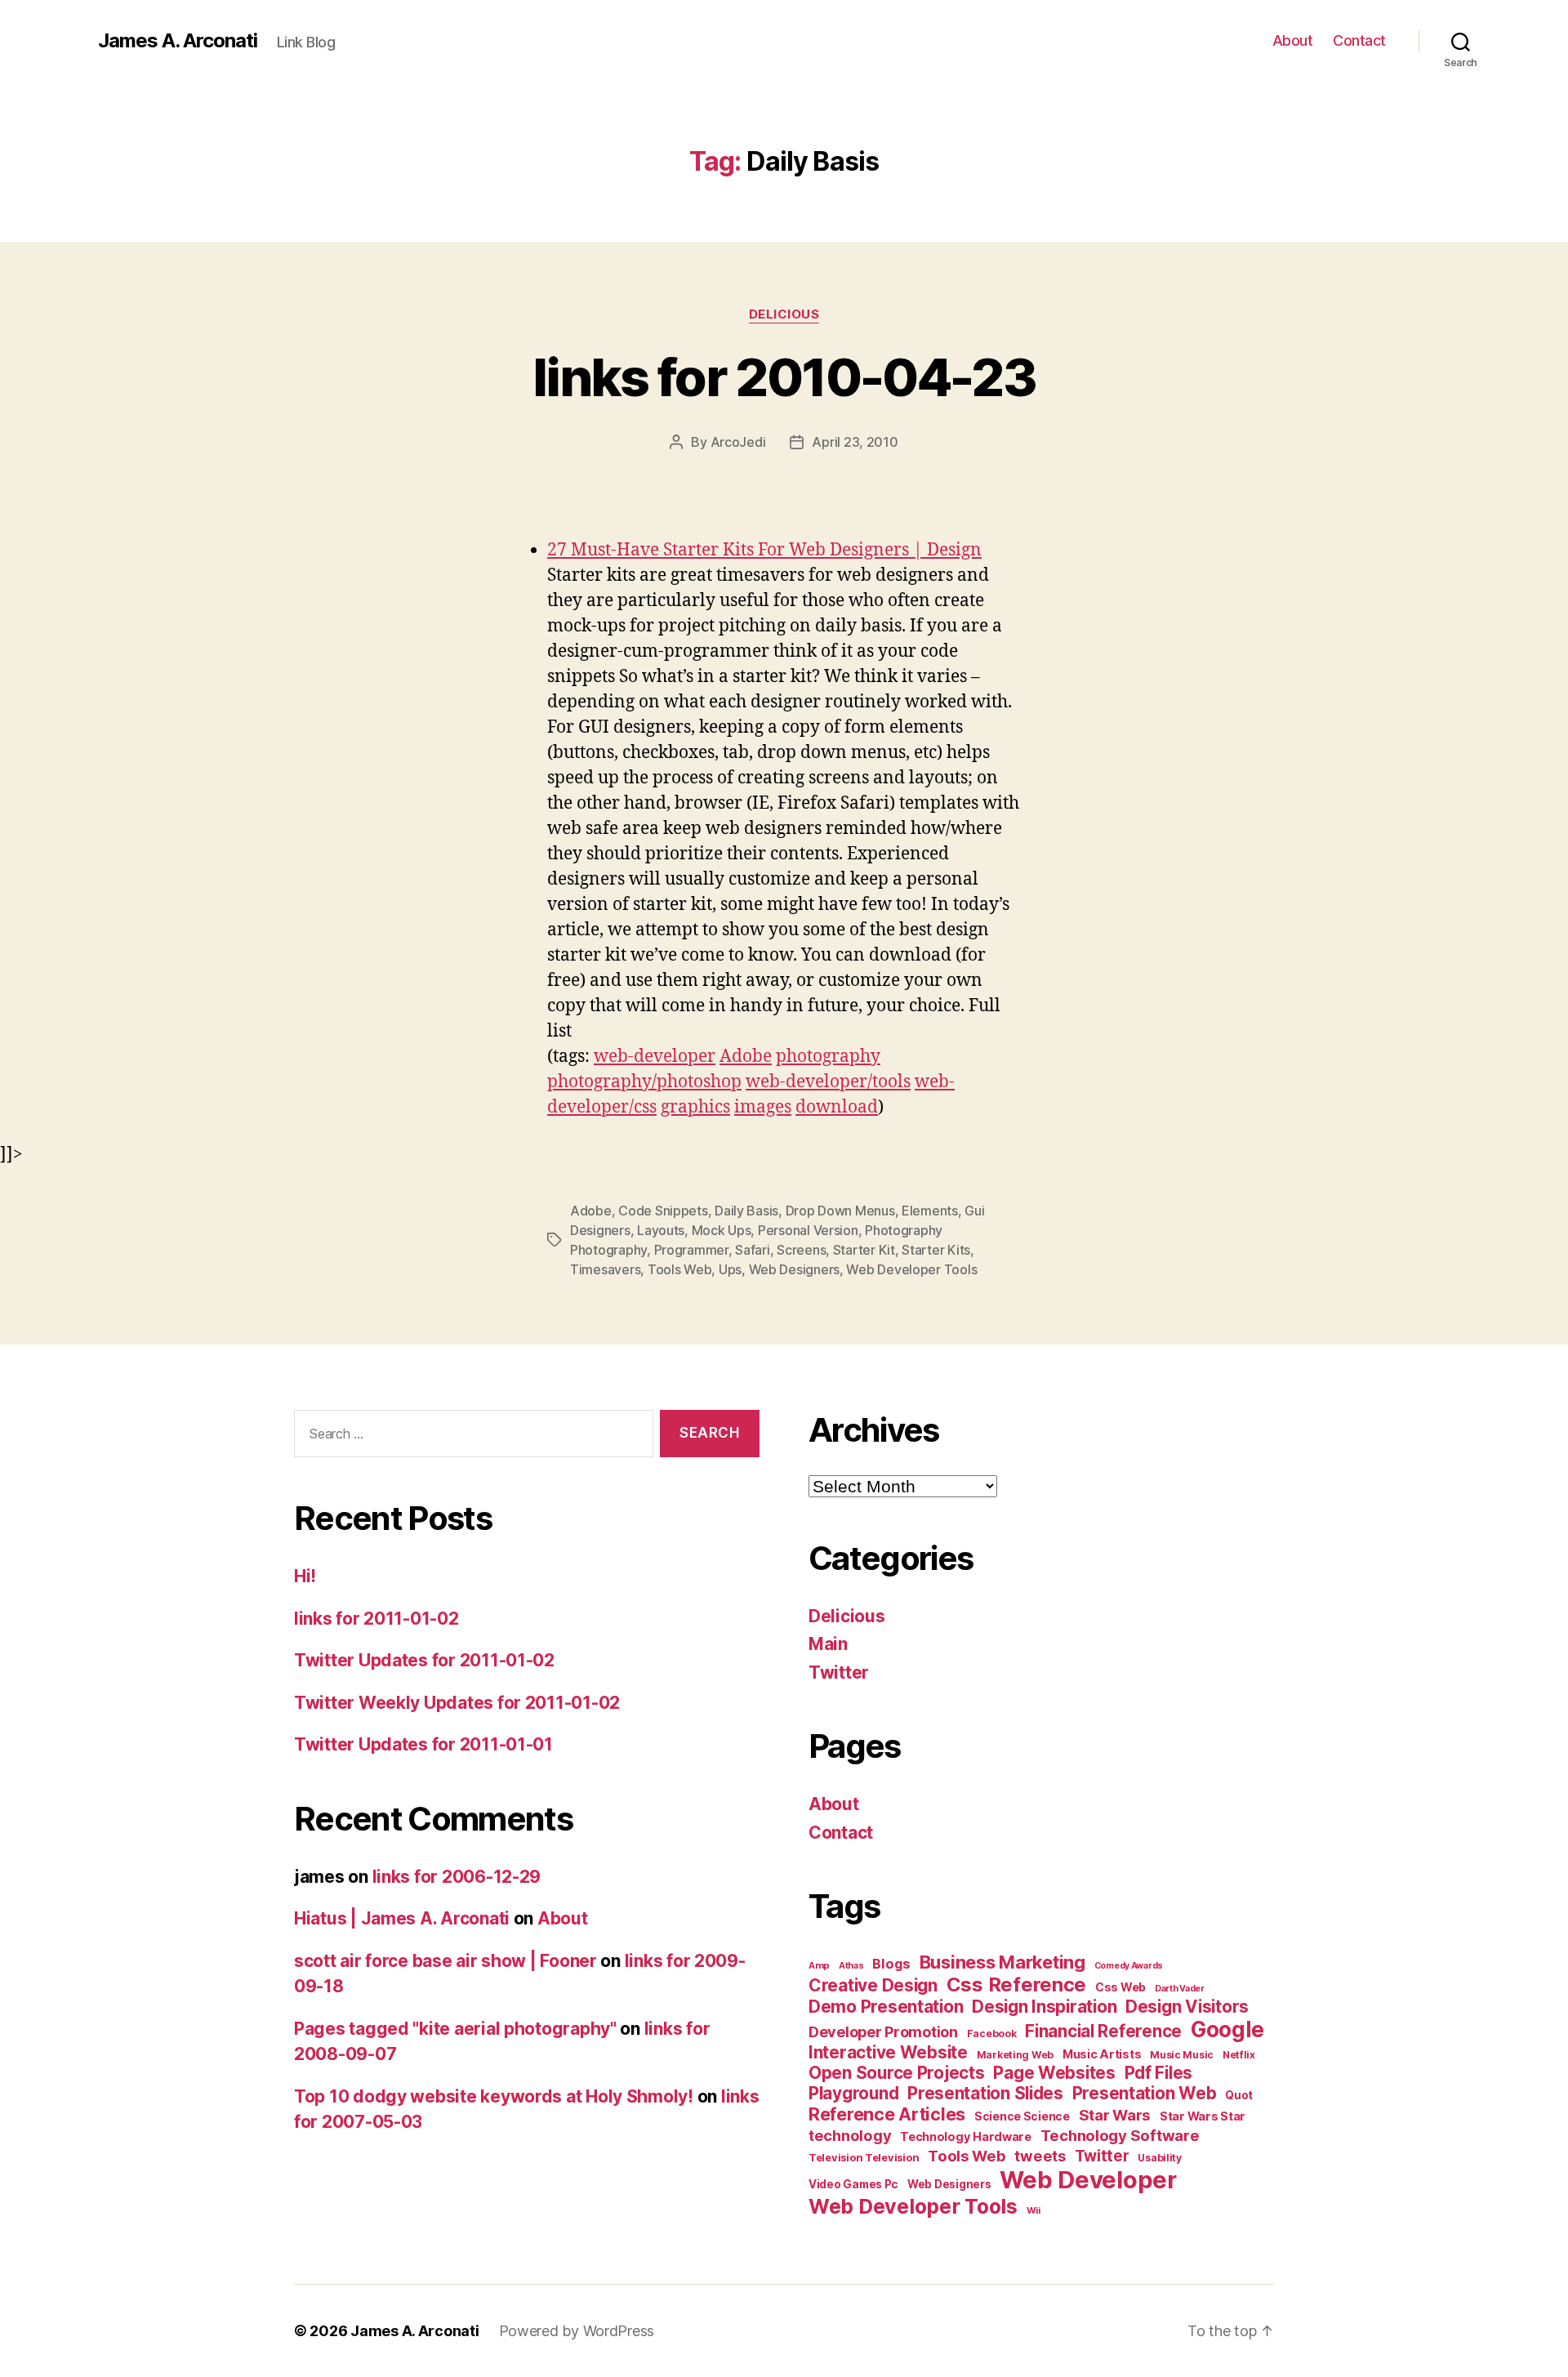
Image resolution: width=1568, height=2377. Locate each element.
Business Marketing (1002, 1962)
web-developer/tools (828, 1082)
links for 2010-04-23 (784, 377)
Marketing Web (1016, 2055)
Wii (1033, 2210)
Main (828, 1644)
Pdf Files (1159, 2073)
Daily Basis (746, 1211)
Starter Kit (864, 1250)
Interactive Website (888, 2052)
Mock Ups (722, 1230)
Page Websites (1054, 2073)
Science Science (1022, 2116)
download (837, 1107)
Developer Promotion (883, 2032)
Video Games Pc (853, 2184)
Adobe (746, 1057)
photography (828, 1057)
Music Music (1182, 2055)
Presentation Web (1145, 2093)
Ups (730, 1269)
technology (850, 2135)
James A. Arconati (178, 41)
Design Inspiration (1044, 2007)
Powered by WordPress (577, 2331)
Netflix (1239, 2055)
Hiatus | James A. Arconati (402, 1918)
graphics (695, 1107)
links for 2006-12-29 (457, 1877)
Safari (752, 1250)
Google (1227, 2029)
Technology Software (1120, 2135)
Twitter (839, 1672)
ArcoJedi (738, 442)
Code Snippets (663, 1211)
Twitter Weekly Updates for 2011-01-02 (457, 1703)
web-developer (655, 1057)
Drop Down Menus (840, 1211)
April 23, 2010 (855, 442)
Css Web (1120, 1987)
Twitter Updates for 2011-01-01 (423, 1744)
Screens (801, 1250)
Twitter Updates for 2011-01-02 (424, 1660)
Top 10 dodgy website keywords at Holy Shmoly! (494, 2096)
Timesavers (605, 1269)
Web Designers (795, 1269)
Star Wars (1115, 2115)
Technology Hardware (966, 2137)
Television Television (864, 2158)
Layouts (661, 1230)
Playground (853, 2093)
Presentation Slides (985, 2093)
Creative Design (873, 1985)
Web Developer (1088, 2180)
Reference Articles (887, 2114)
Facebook (992, 2034)
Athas (851, 1966)
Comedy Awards (1129, 1966)
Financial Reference (1103, 2031)
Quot (1239, 2095)
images (763, 1107)
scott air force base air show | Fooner (445, 1961)
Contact (1359, 40)
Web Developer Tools (911, 1269)
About (1293, 40)
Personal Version (808, 1230)
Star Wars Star (1203, 2116)
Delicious (784, 314)
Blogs (891, 1964)
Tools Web (680, 1269)
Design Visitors (1187, 2007)
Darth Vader (1180, 1989)
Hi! (305, 1576)
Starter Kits (936, 1250)
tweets (1040, 2156)
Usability (1160, 2158)
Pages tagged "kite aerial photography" (455, 2029)
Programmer (691, 1250)
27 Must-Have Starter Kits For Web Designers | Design (764, 550)
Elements (930, 1211)
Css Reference (1017, 1985)
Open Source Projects (897, 2073)
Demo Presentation (886, 2007)
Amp (819, 1965)
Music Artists (1102, 2054)
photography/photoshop (644, 1082)
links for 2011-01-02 (376, 1619)
